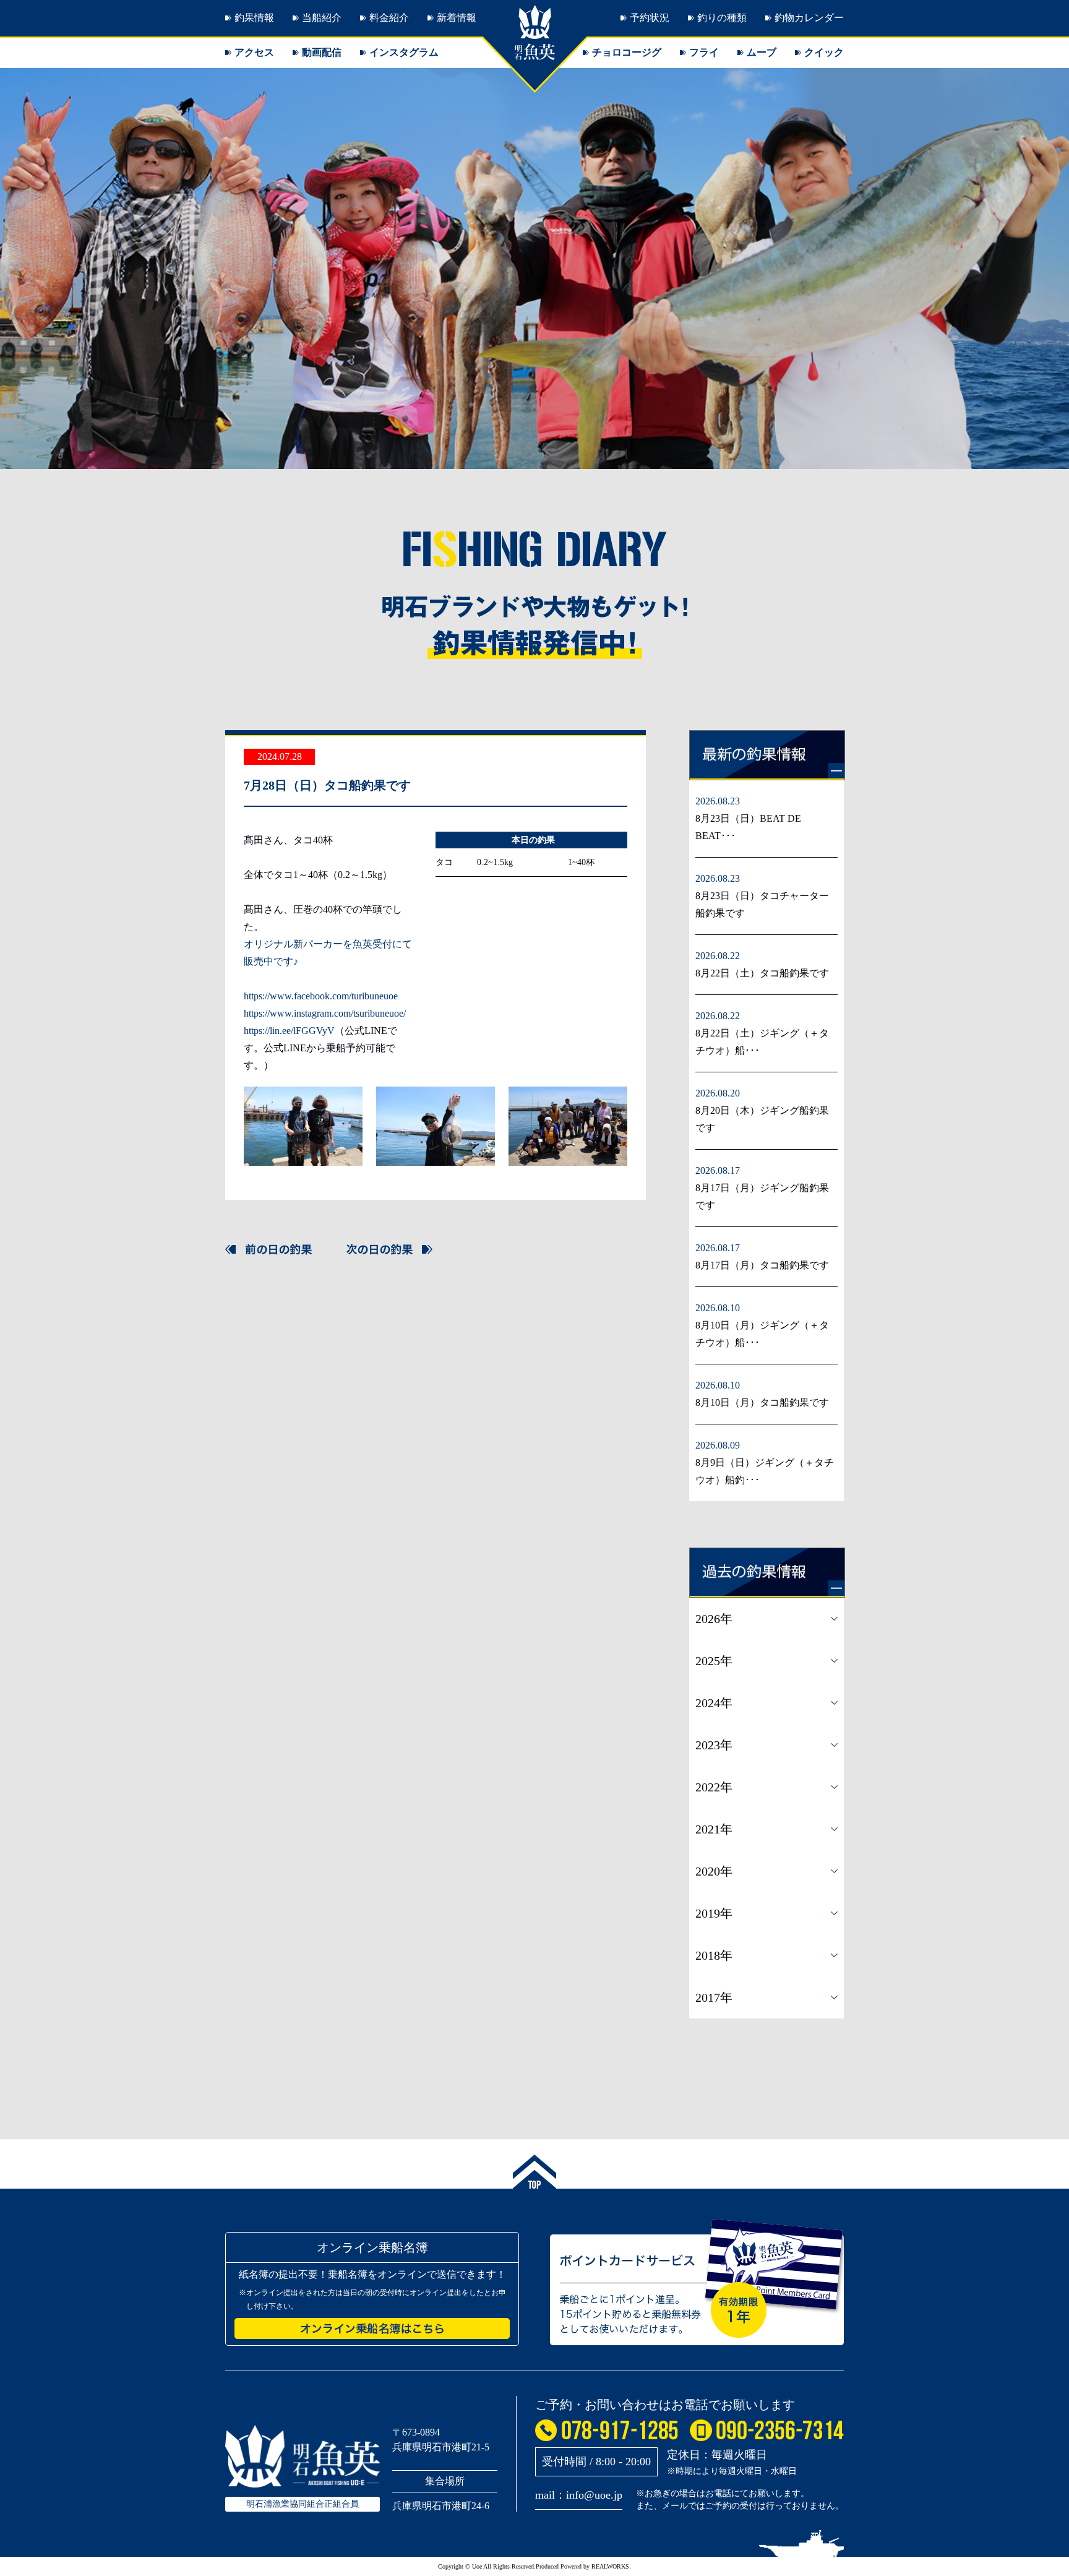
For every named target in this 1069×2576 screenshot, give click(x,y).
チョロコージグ (627, 52)
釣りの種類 (722, 18)
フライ (704, 52)
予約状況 (650, 18)
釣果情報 (254, 18)
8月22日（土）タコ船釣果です (762, 973)
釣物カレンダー (809, 18)
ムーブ (762, 52)
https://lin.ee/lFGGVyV (289, 1031)
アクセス (254, 52)
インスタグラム (404, 52)
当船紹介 (322, 18)
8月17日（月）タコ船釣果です (762, 1265)
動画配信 (322, 52)
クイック (824, 52)
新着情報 (457, 18)
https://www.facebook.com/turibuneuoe (321, 996)
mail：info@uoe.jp (579, 2495)
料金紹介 (389, 18)
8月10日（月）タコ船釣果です (762, 1402)
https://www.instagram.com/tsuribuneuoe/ (325, 1013)
